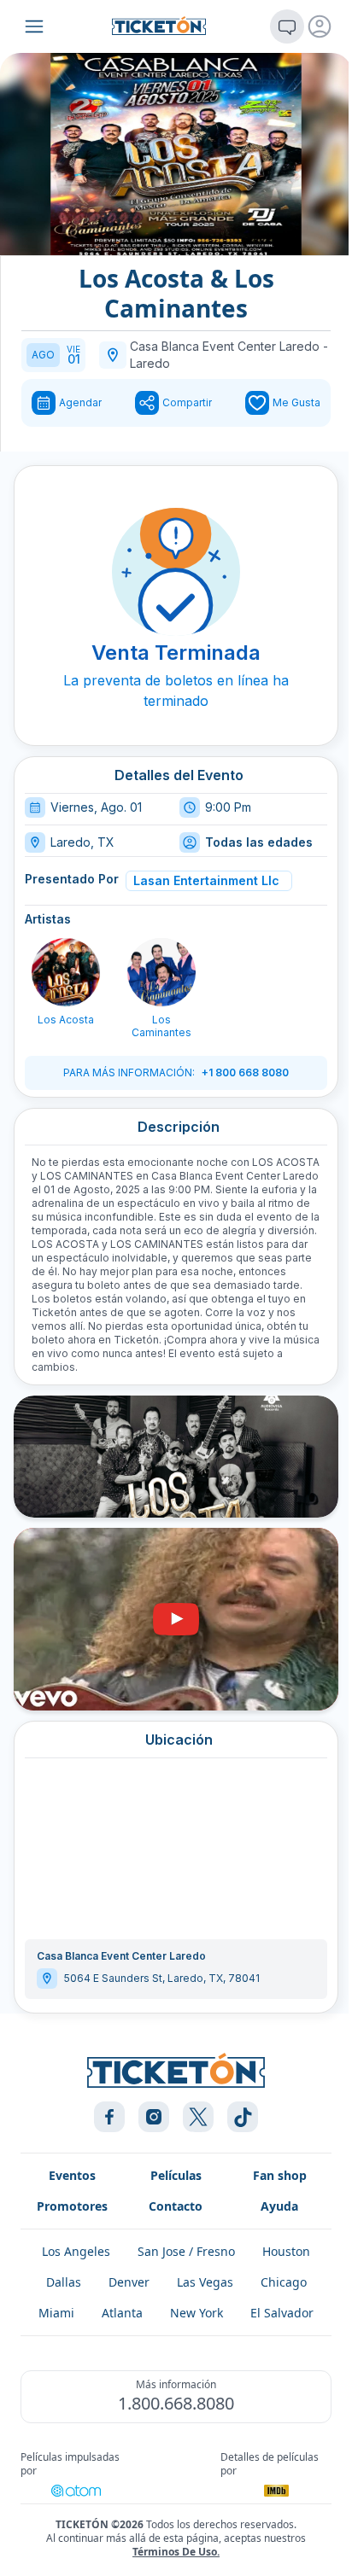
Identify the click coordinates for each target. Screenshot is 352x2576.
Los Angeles (76, 2251)
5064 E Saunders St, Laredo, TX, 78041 (162, 1978)
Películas (176, 2175)
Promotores (72, 2206)
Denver (129, 2282)
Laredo (150, 363)
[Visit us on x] (198, 2117)
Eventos (72, 2175)
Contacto (176, 2206)
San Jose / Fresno (186, 2251)
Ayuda (279, 2206)
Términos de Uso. (176, 2552)
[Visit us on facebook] (109, 2117)
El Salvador (282, 2313)
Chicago (284, 2282)
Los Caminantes (161, 1026)
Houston (286, 2251)
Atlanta (122, 2313)
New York (197, 2313)
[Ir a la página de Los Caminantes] (161, 972)
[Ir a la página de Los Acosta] (66, 972)
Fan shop (280, 2175)
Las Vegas (205, 2282)
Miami (56, 2313)
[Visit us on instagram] (154, 2117)
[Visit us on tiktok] (243, 2117)
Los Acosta (66, 1020)
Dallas (64, 2282)
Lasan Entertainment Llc (206, 880)
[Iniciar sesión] (320, 26)
